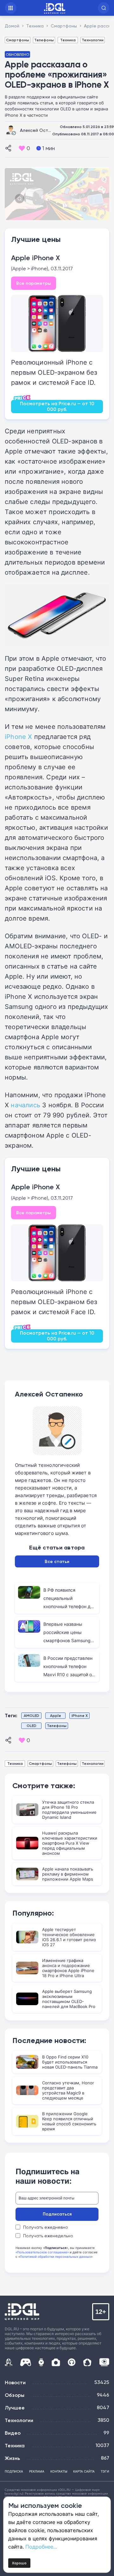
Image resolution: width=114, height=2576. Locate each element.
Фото (56, 2362)
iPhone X (19, 736)
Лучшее (15, 2408)
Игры (25, 2362)
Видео (13, 2433)
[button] (104, 8)
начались (25, 1105)
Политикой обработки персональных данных (55, 2257)
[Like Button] (22, 148)
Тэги (105, 2471)
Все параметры (34, 283)
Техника (68, 40)
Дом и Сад (87, 2362)
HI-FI (72, 2362)
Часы (41, 2362)
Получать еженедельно (48, 2236)
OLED (32, 1726)
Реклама (37, 2471)
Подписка (14, 2471)
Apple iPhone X (35, 258)
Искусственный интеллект (9, 2362)
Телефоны (44, 40)
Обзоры (15, 2395)
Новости (15, 2382)
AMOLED (32, 1715)
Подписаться (57, 2214)
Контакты (59, 2471)
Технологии (93, 40)
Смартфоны (18, 40)
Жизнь (12, 2458)
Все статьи (57, 1561)
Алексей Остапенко (42, 130)
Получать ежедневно (46, 2227)
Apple (56, 1715)
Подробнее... (41, 2547)
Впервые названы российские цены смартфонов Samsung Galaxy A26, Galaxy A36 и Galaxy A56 (69, 1640)
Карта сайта (84, 2471)
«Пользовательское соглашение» (42, 2252)
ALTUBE (104, 2362)
